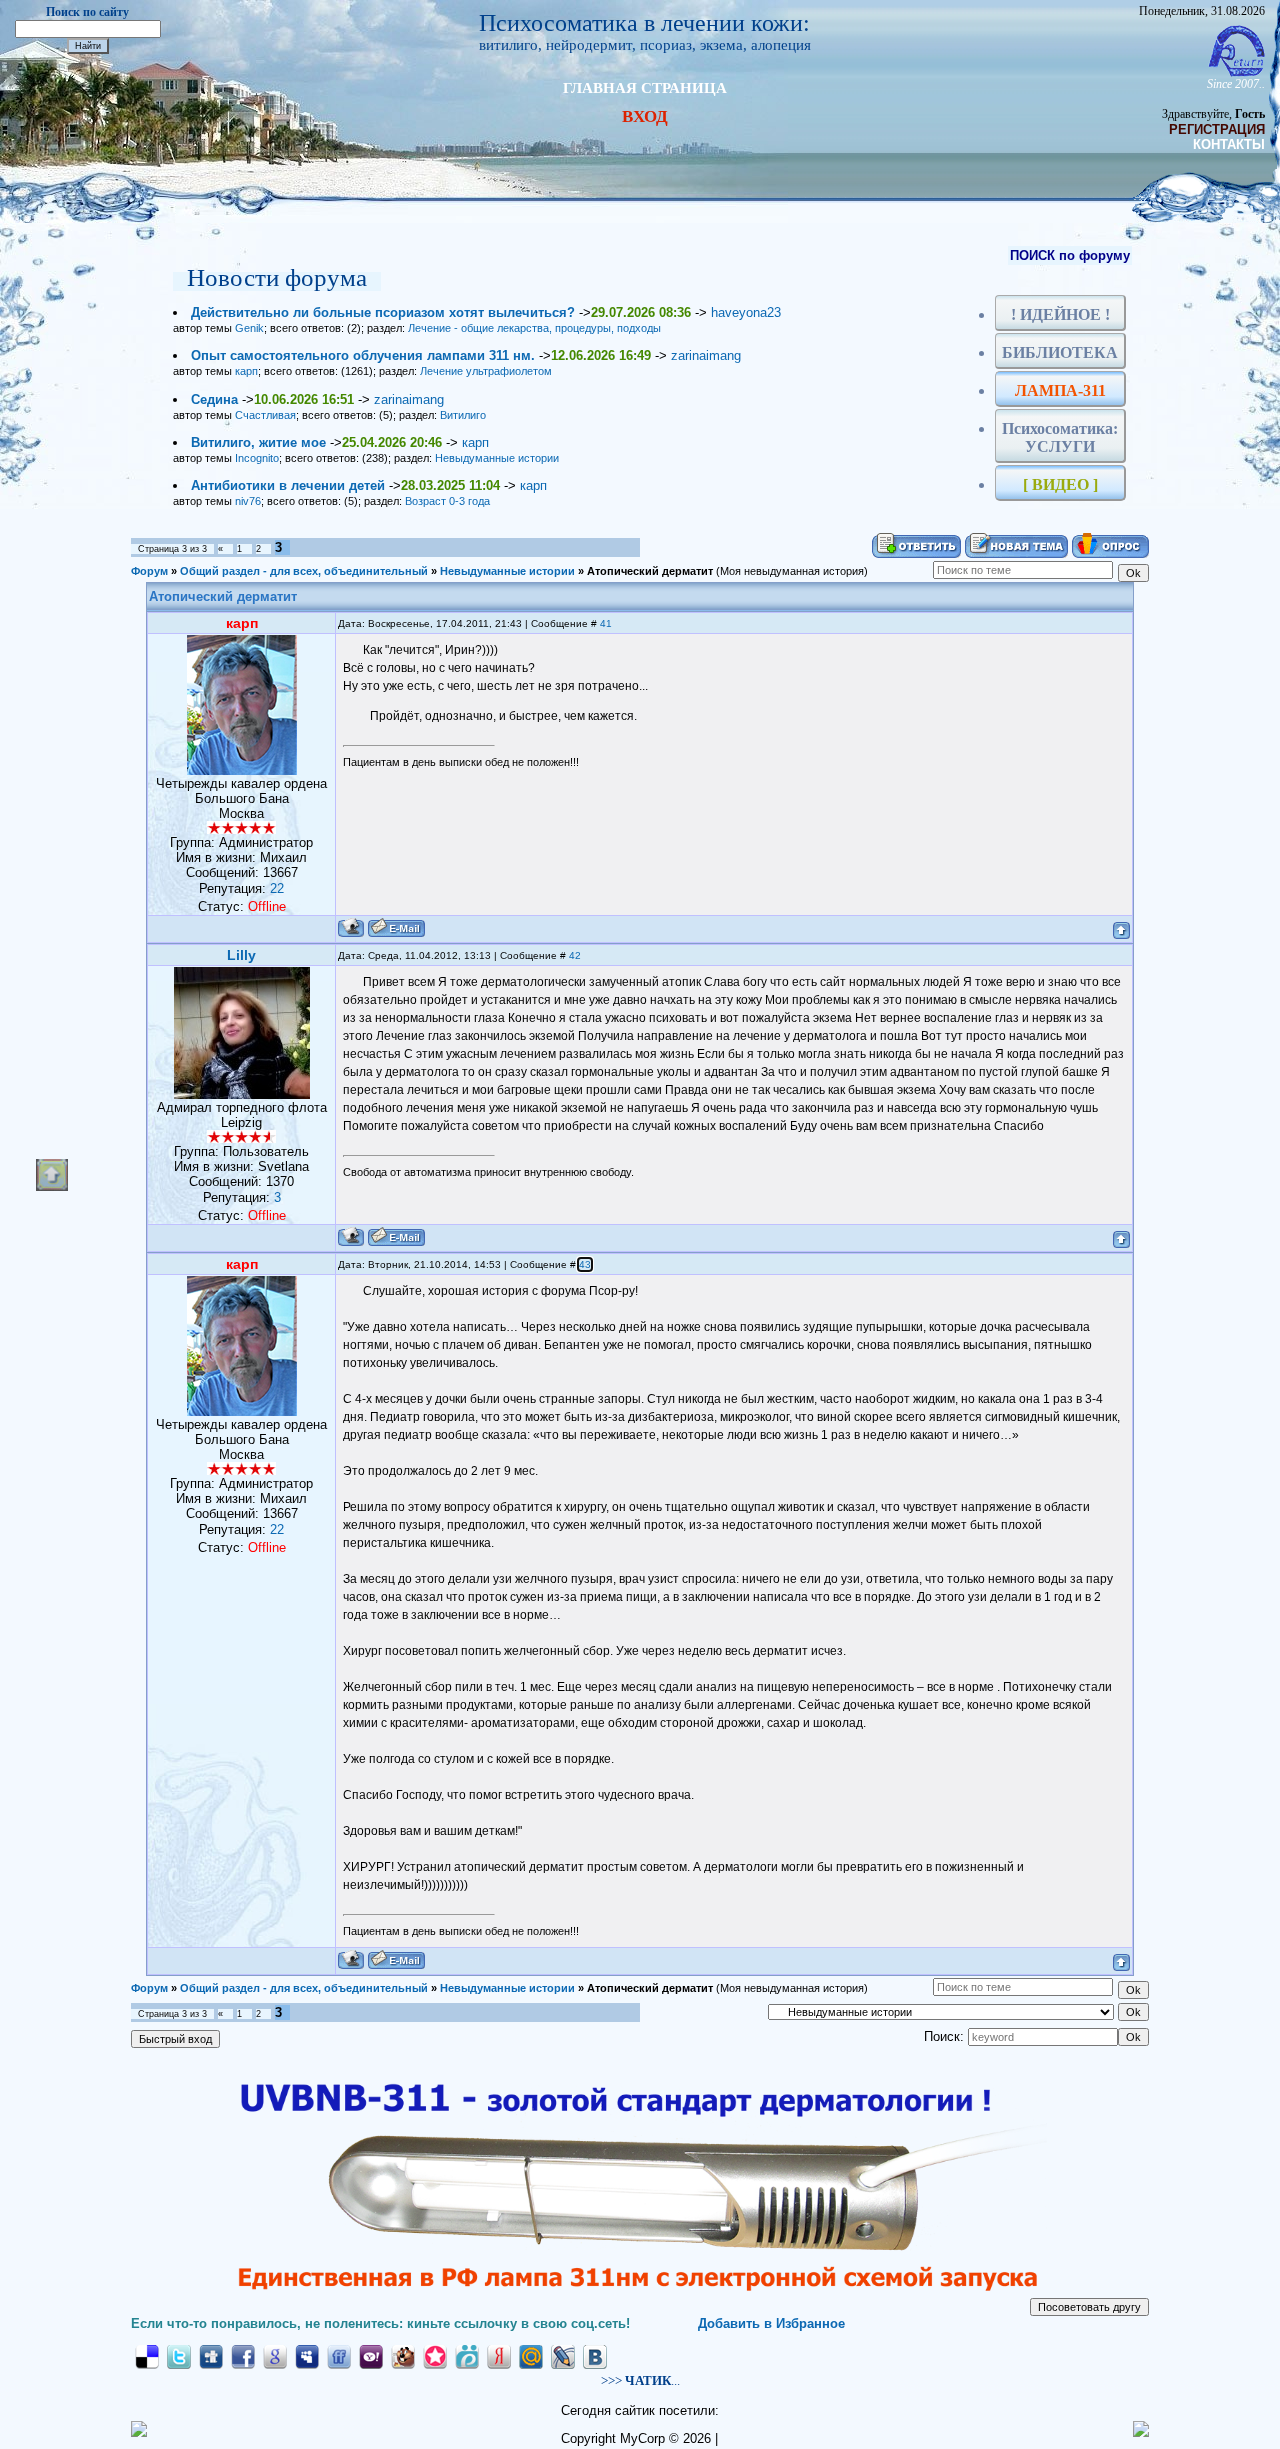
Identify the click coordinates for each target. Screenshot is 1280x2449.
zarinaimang (706, 355)
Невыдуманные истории (497, 458)
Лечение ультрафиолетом (486, 371)
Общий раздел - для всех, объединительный (304, 571)
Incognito (257, 458)
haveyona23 (746, 312)
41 (606, 623)
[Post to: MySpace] (307, 2356)
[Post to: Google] (275, 2356)
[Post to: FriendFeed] (339, 2356)
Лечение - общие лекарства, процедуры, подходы (534, 328)
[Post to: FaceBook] (243, 2356)
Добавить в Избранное (771, 2323)
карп (246, 371)
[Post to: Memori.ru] (435, 2356)
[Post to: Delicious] (147, 2356)
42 (575, 955)
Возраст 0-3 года (447, 501)
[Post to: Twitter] (179, 2356)
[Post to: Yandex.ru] (499, 2356)
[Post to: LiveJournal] (563, 2356)
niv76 (248, 501)
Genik (249, 328)
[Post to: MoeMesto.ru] (467, 2356)
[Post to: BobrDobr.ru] (403, 2356)
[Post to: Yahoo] (371, 2356)
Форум (149, 571)
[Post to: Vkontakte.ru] (595, 2356)
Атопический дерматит (650, 571)
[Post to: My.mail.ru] (531, 2356)
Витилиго (463, 415)
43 (585, 1264)
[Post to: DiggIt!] (211, 2356)
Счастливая (265, 415)
